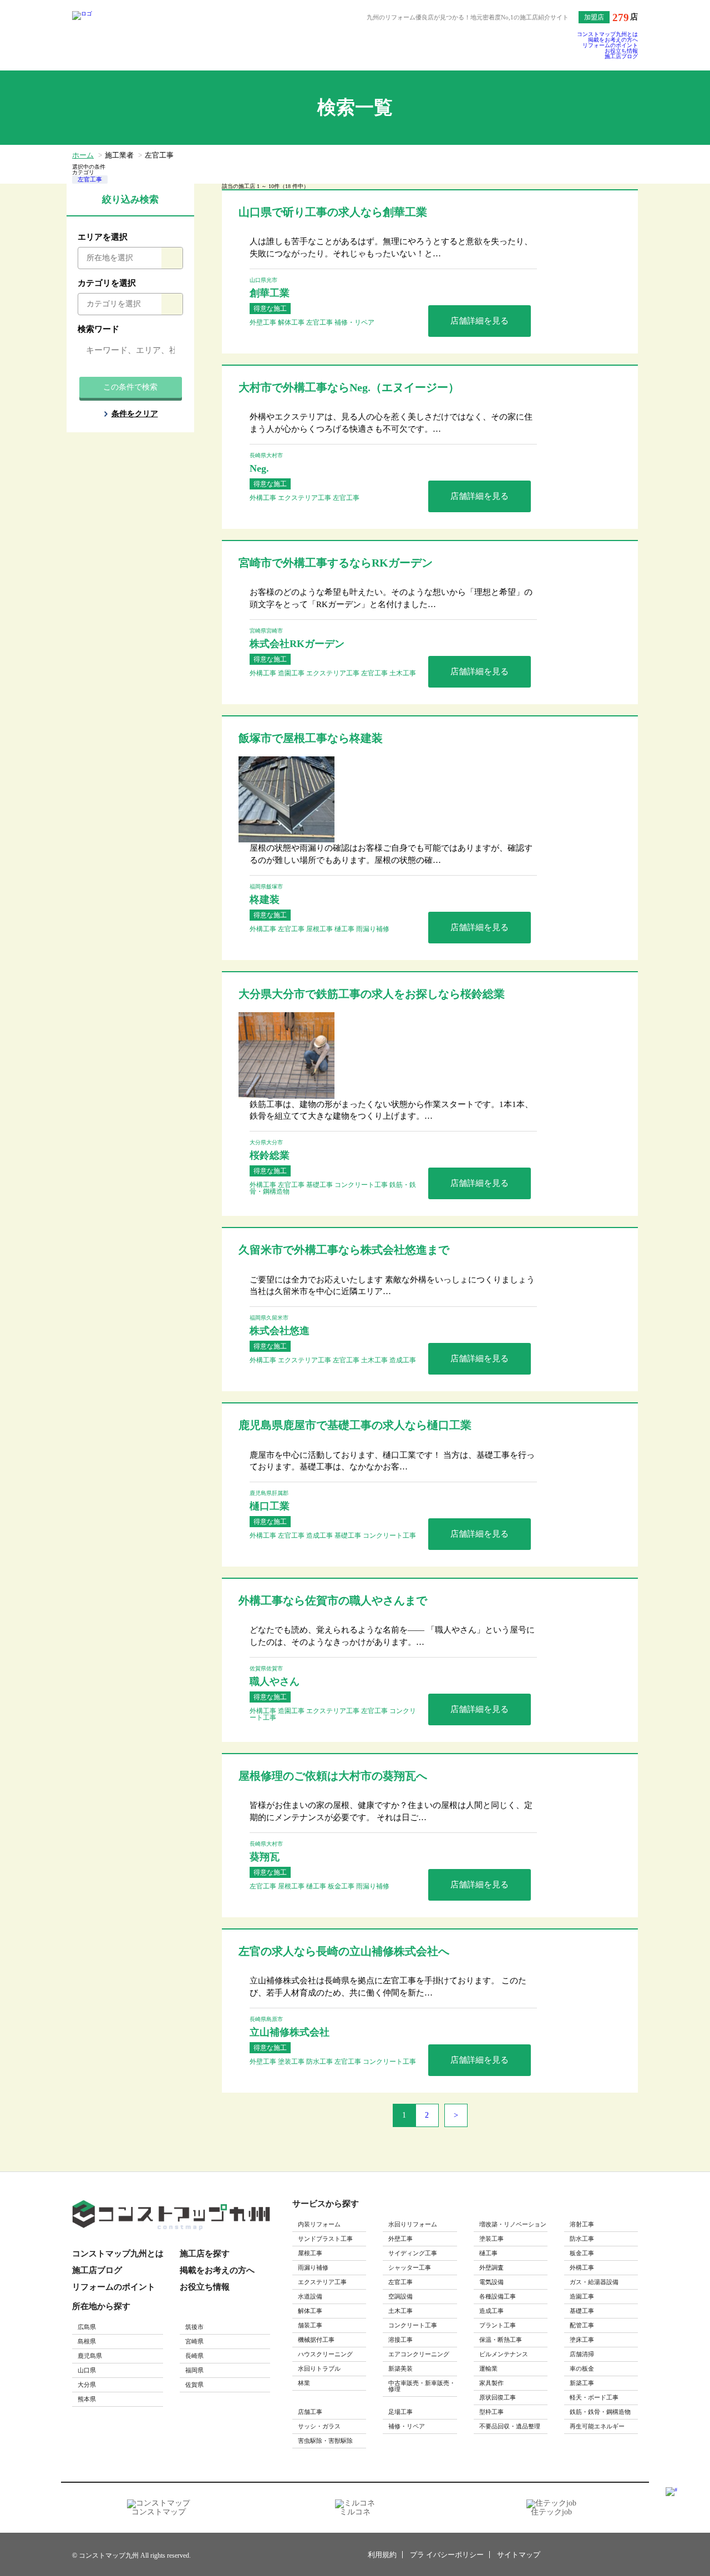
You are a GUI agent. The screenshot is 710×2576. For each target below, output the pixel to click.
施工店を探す (205, 2254)
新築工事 (582, 2383)
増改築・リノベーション (513, 2224)
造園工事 (582, 2296)
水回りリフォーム (413, 2224)
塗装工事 (491, 2239)
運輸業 (488, 2368)
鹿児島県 (90, 2356)
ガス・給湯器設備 (594, 2282)
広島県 (87, 2327)
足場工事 (400, 2412)
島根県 (87, 2341)
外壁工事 (400, 2239)
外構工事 (582, 2267)
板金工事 (582, 2253)
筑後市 (194, 2327)
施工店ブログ (621, 57)
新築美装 (400, 2368)
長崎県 (194, 2356)
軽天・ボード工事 (594, 2397)
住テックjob (551, 2512)
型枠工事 (491, 2412)
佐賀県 (194, 2385)
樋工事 (488, 2253)
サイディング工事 (413, 2253)
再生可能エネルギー (597, 2426)
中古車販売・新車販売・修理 (422, 2386)
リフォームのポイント (610, 46)
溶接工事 (400, 2340)
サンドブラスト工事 (325, 2239)
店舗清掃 (582, 2354)
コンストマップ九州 (591, 2554)
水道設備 (310, 2296)
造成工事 (491, 2311)
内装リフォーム (319, 2224)
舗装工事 (310, 2325)
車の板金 (582, 2368)
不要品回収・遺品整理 (510, 2426)
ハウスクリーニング (325, 2354)
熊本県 (87, 2399)
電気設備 (491, 2282)
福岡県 (194, 2370)
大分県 (87, 2385)
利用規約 (382, 2555)
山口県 (87, 2370)
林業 (304, 2383)
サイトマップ (519, 2555)
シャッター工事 (410, 2267)
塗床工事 (582, 2340)
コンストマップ (159, 2512)
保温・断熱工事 (501, 2340)
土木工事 (400, 2311)
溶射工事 (582, 2224)
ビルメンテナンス (504, 2354)
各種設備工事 (498, 2296)
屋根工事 (310, 2253)
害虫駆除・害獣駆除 (325, 2441)
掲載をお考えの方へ (613, 40)
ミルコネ (355, 2512)
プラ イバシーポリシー (447, 2555)
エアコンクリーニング (419, 2354)
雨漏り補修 (313, 2267)
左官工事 (90, 179)
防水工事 (582, 2239)
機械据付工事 (316, 2340)
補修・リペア (407, 2426)
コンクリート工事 (413, 2325)
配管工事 (582, 2325)
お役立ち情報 (621, 51)
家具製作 (491, 2383)
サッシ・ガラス (319, 2426)
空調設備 (400, 2296)
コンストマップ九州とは (607, 34)
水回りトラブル (319, 2368)
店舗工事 (310, 2412)
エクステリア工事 (322, 2282)
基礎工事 (582, 2311)
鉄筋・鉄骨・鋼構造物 (600, 2412)
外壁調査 (491, 2267)
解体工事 (310, 2311)
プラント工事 (498, 2325)
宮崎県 (194, 2341)
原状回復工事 (498, 2397)
